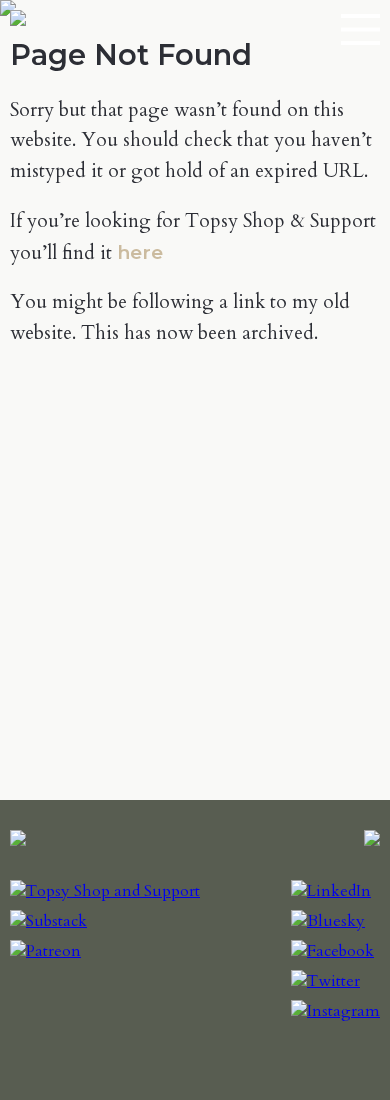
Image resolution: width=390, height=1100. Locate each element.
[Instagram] (335, 1011)
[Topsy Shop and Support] (105, 891)
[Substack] (48, 921)
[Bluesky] (328, 921)
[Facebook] (332, 951)
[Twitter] (325, 981)
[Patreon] (45, 951)
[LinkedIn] (331, 891)
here (140, 252)
